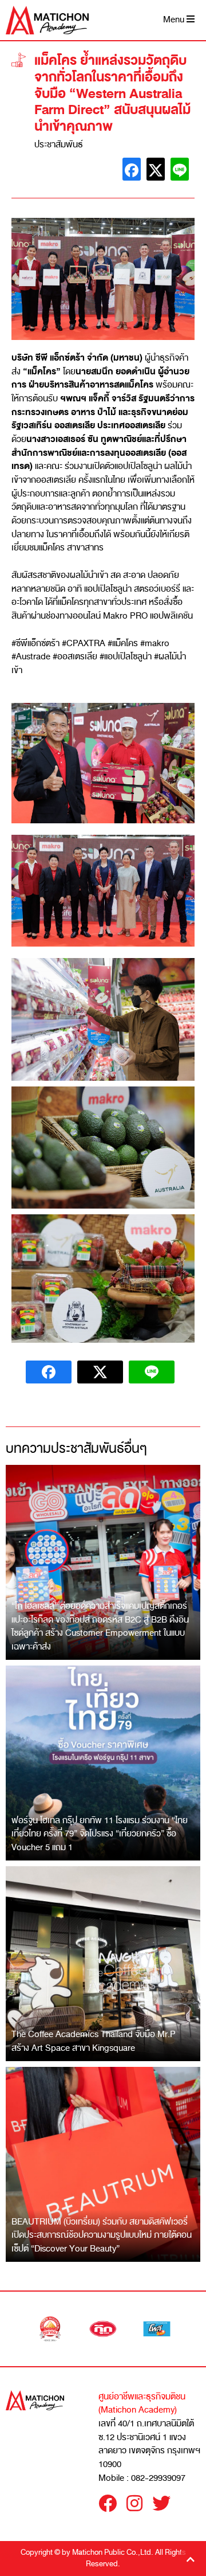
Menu (175, 20)
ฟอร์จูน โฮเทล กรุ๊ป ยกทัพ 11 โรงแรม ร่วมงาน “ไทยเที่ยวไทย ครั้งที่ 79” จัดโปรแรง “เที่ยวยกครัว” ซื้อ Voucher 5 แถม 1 (100, 1834)
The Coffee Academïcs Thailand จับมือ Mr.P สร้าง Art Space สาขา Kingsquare (94, 2041)
